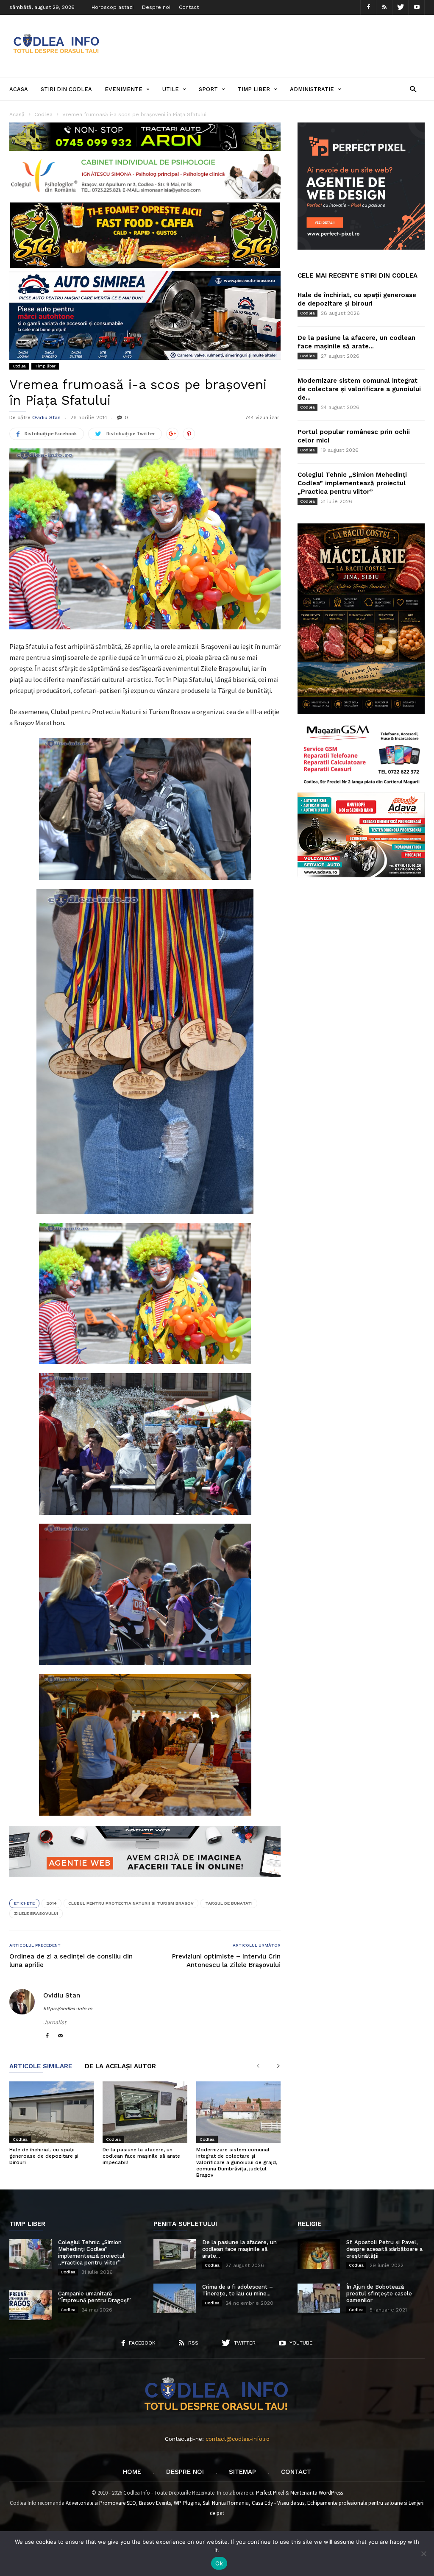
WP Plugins (187, 2503)
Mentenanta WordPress (317, 2493)
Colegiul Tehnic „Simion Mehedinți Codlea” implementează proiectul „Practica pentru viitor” (352, 483)
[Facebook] (368, 7)
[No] (423, 2554)
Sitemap (242, 2472)
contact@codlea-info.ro (238, 2439)
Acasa (19, 89)
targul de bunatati (229, 1903)
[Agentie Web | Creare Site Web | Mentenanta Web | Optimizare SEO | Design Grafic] (145, 1883)
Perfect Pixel (270, 2493)
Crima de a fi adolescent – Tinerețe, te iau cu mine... (238, 2290)
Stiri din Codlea (66, 89)
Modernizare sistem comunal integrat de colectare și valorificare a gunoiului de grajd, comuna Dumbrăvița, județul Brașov (237, 2162)
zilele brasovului (36, 1913)
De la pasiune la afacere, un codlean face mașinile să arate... (239, 2249)
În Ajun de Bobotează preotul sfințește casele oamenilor (379, 2294)
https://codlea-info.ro (68, 2009)
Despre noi (156, 7)
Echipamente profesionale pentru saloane (355, 2503)
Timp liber (254, 89)
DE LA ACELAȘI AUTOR (120, 2067)
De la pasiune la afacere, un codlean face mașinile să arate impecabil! (141, 2156)
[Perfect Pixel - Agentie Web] (361, 248)
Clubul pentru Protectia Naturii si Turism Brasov (131, 1903)
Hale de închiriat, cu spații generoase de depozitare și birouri (44, 2156)
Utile (171, 89)
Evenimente (124, 89)
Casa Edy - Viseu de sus (278, 2503)
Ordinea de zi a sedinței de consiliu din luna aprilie (71, 1961)
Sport (208, 89)
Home (132, 2472)
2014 (51, 1903)
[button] (413, 89)
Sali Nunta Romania (226, 2503)
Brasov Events (155, 2503)
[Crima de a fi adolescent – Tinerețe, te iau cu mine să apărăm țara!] (175, 2298)
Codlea (19, 366)
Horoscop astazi (113, 7)
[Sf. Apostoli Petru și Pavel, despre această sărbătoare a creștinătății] (319, 2254)
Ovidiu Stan (46, 417)
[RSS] (384, 7)
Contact (189, 7)
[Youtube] (417, 7)
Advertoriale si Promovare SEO (101, 2503)
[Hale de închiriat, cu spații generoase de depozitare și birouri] (51, 2112)
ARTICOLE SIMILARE (41, 2067)
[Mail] (61, 2036)
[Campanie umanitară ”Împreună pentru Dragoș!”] (31, 2305)
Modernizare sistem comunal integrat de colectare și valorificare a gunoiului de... (359, 389)
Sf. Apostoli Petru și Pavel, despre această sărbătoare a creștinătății (384, 2249)
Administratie (312, 89)
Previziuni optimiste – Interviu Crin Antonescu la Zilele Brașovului (226, 1961)
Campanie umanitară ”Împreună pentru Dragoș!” (95, 2297)
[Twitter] (401, 7)
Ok (219, 2563)
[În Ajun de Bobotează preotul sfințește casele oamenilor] (319, 2298)
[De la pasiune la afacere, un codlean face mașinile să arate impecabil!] (145, 2112)
